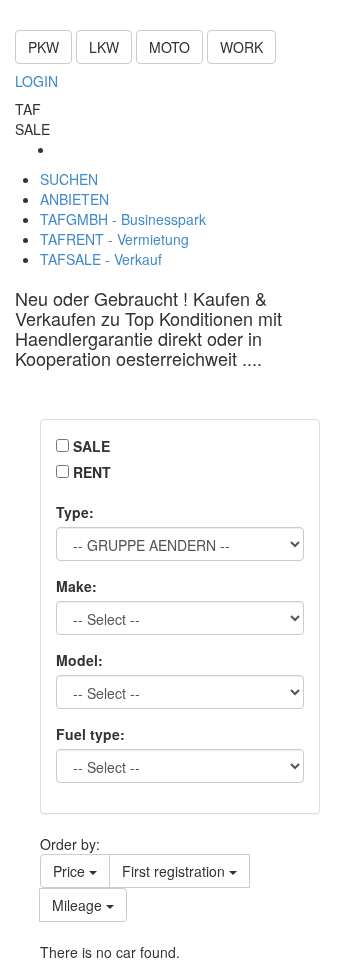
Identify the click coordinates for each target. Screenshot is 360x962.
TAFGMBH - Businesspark (123, 219)
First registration (175, 871)
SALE (91, 446)
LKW (104, 47)
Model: (79, 660)
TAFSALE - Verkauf (101, 259)
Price (71, 871)
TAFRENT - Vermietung (114, 239)
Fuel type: (90, 734)
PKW (43, 47)
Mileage (79, 905)
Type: (75, 512)
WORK (241, 47)
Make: (76, 586)
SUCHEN (69, 179)
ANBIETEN (74, 199)
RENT (92, 472)
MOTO (169, 47)
